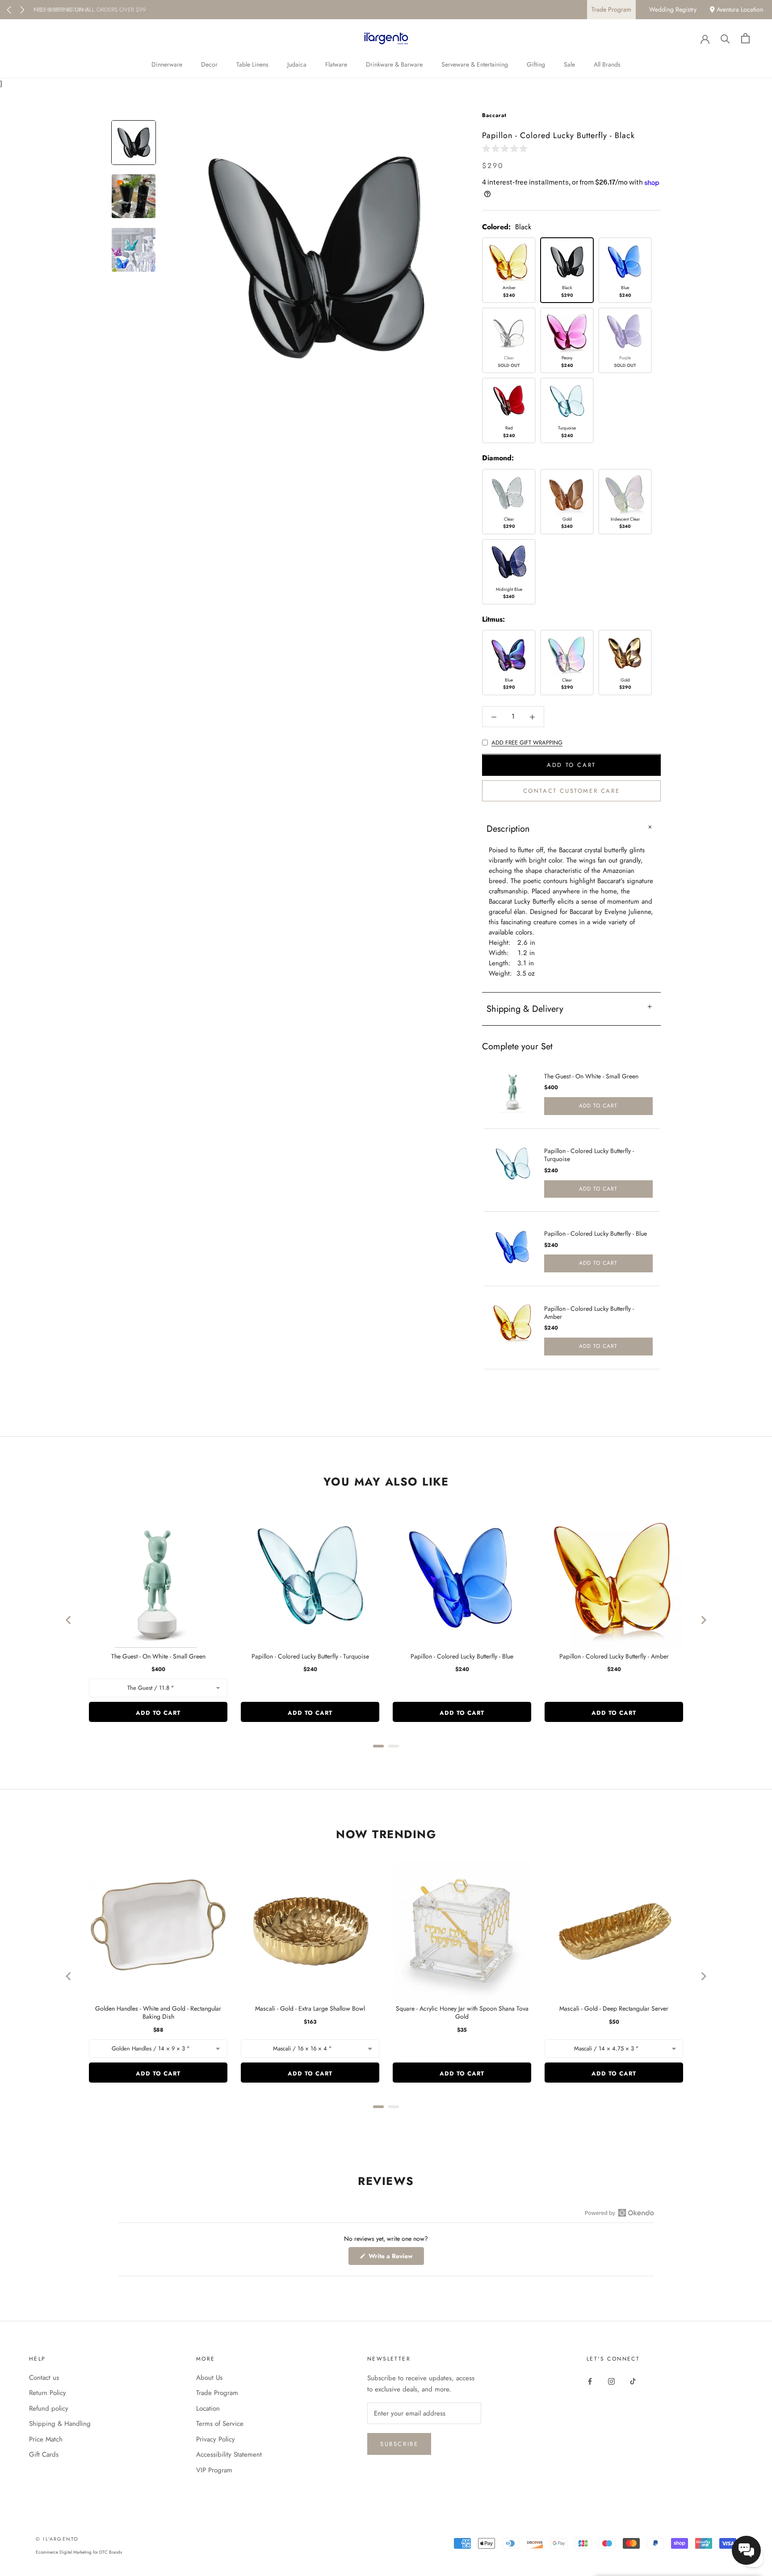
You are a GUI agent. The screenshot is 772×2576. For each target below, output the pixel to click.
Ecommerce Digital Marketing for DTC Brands (79, 2552)
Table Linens (252, 64)
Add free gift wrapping (527, 743)
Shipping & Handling (60, 2424)
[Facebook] (590, 2381)
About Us (209, 2378)
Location (208, 2408)
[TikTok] (633, 2381)
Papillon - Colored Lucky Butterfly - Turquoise (589, 1155)
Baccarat (494, 115)
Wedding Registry (673, 9)
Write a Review (395, 2258)
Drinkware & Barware (394, 64)
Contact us (44, 2378)
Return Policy (48, 2393)
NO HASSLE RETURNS (61, 10)
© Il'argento (57, 2539)
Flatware (336, 64)
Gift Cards (44, 2454)
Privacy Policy (216, 2439)
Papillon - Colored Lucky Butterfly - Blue (596, 1233)
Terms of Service (220, 2424)
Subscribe (399, 2444)
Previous (9, 10)
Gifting (536, 64)
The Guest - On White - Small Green (591, 1076)
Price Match (46, 2439)
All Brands (607, 64)
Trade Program (611, 9)
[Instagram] (611, 2381)
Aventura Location (739, 9)
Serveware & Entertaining (475, 64)
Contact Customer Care (572, 791)
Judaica (297, 64)
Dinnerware (167, 64)
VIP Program (214, 2470)
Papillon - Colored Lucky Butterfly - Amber (589, 1313)
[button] (507, 148)
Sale (569, 64)
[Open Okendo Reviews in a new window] (619, 2213)
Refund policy (49, 2408)
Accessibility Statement (229, 2454)
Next (22, 10)
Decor (209, 64)
